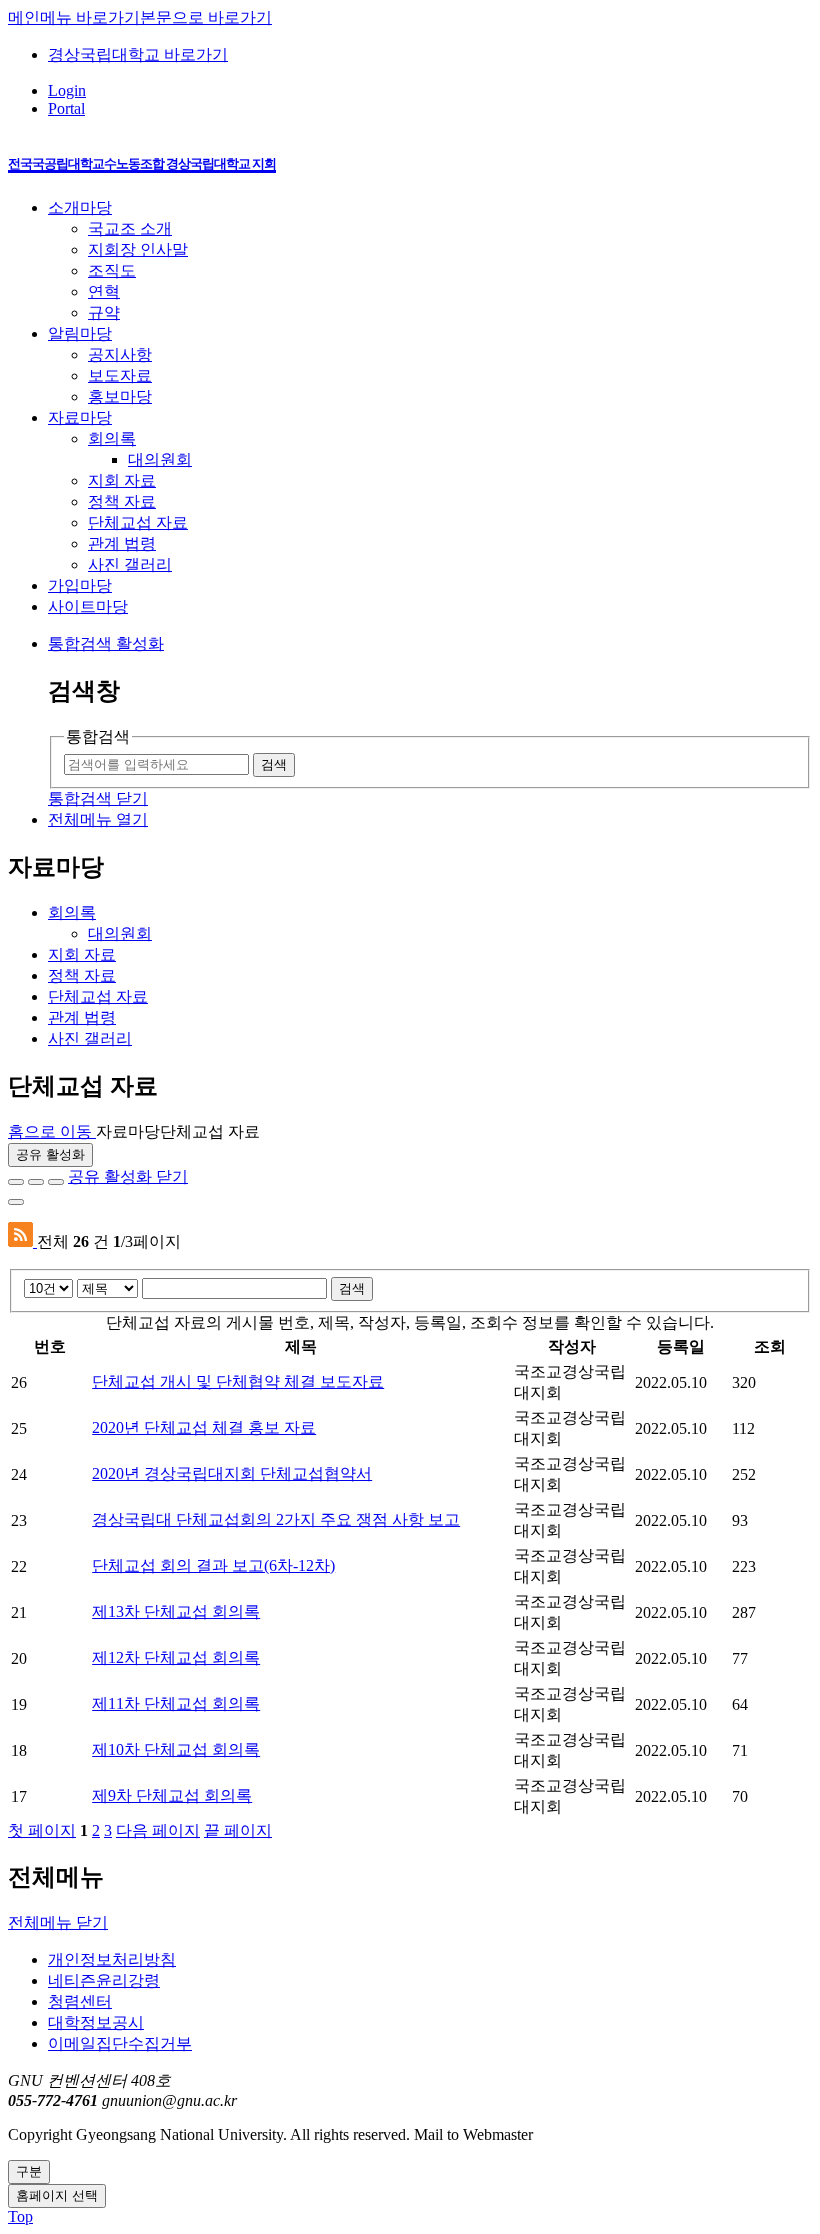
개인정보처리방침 (112, 1959)
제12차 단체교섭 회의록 (176, 1657)
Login (67, 90)
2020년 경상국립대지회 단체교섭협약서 (232, 1473)
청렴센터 (80, 2001)
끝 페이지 (238, 1830)
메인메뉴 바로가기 (74, 17)
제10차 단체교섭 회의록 (176, 1749)
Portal (66, 108)
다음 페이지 (158, 1830)
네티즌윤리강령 (104, 1980)
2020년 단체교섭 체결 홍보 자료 (204, 1427)
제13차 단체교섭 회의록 (176, 1611)
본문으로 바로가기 (206, 17)
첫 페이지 (42, 1830)
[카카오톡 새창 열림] (56, 1182)
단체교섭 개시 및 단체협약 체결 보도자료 (238, 1381)
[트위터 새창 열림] (36, 1182)
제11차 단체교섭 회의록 (176, 1703)
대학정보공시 (96, 2022)
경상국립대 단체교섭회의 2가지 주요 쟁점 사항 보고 (276, 1519)
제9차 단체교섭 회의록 (172, 1795)
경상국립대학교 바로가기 (138, 54)
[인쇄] (16, 1202)
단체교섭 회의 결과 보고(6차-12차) (213, 1565)
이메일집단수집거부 (120, 2043)
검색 (352, 1288)
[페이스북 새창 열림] (16, 1182)
